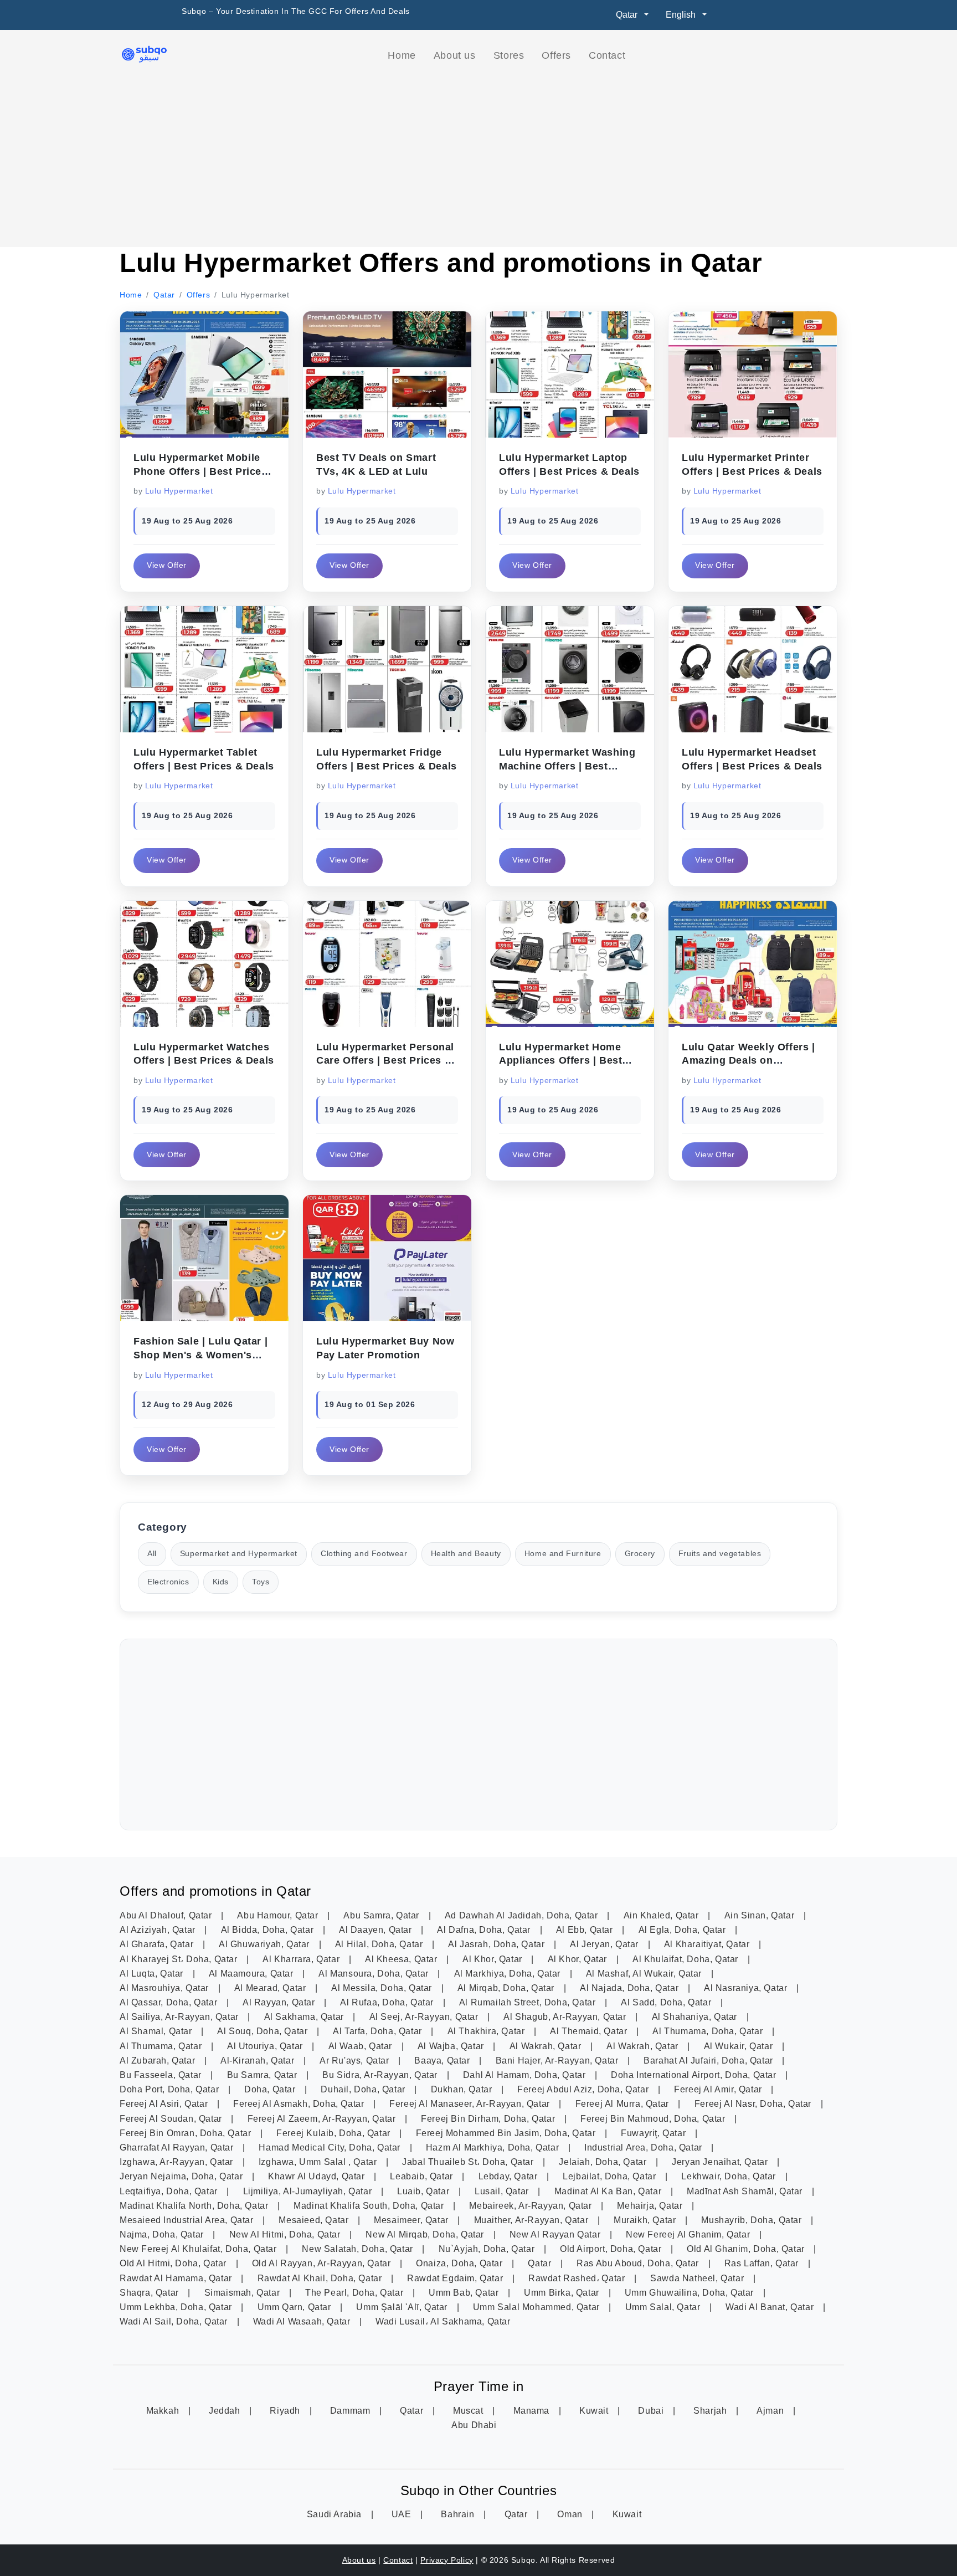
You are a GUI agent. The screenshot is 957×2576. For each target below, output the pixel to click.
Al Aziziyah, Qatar (159, 1930)
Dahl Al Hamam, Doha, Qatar (526, 2075)
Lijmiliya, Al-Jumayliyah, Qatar (309, 2191)
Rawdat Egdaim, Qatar (456, 2278)
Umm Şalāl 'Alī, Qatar (403, 2307)
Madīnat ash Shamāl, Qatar (746, 2191)
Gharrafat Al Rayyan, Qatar (178, 2147)
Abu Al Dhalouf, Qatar (167, 1915)
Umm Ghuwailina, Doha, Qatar (691, 2293)
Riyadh (286, 2411)
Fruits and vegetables (720, 1554)
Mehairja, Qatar (651, 2206)
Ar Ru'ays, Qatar (356, 2061)
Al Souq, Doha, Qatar (264, 2031)
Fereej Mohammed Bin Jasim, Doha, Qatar (507, 2133)
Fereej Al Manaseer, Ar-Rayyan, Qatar (471, 2104)
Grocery (640, 1554)
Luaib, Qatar (425, 2191)
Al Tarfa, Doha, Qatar (379, 2031)
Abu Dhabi (474, 2425)
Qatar (541, 2263)
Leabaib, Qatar (423, 2176)
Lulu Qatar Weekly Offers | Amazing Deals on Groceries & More (748, 1061)
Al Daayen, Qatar (377, 1930)
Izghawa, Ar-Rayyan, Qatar (178, 2162)
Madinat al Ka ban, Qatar (609, 2191)
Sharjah (711, 2411)
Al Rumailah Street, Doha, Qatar (529, 2002)
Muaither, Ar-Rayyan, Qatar (532, 2220)
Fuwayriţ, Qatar (655, 2133)
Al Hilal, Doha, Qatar (380, 1944)
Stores (509, 55)
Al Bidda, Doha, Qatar (269, 1930)
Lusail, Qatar (503, 2191)
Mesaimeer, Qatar (412, 2220)
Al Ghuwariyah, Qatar (266, 1944)
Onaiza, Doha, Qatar (461, 2263)
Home (402, 55)
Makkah (164, 2411)
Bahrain (459, 2514)
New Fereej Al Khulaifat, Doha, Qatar (199, 2249)
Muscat (469, 2411)
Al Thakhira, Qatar (487, 2031)
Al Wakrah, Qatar (547, 2046)
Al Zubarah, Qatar (159, 2061)
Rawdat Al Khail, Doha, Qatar (321, 2278)
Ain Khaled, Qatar (663, 1915)
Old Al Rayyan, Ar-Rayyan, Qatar (323, 2263)
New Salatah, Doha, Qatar (359, 2249)
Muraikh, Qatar (646, 2220)
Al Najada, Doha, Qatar (631, 1988)
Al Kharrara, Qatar (302, 1959)
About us (455, 55)
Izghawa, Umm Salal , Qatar (319, 2162)
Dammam (351, 2411)
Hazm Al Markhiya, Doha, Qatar (494, 2147)
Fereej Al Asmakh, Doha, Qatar (300, 2104)
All (152, 1554)
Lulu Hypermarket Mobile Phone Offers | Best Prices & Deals (200, 471)
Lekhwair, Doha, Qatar (730, 2176)
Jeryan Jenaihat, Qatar (721, 2162)
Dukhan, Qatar (463, 2089)
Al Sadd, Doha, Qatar (667, 2002)
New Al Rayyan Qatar (556, 2234)
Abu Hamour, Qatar (279, 1915)
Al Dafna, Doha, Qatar (485, 1930)
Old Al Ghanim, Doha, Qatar (747, 2249)
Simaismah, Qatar (243, 2293)
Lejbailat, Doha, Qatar (611, 2176)
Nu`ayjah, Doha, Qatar (488, 2249)
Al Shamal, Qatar (157, 2031)
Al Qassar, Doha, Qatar (170, 2002)
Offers (556, 55)
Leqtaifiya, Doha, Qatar (170, 2191)
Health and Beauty (466, 1554)
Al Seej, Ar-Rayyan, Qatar (425, 2017)
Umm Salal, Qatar (664, 2307)
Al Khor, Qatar (493, 1959)
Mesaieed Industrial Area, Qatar (188, 2220)
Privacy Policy (447, 2560)
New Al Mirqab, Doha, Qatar (426, 2234)
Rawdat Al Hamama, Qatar (177, 2278)
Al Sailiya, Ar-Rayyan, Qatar (180, 2017)
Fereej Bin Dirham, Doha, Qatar (489, 2119)
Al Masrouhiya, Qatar (166, 1988)
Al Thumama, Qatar (162, 2046)
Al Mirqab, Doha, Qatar (507, 1988)
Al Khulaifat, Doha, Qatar (687, 1959)
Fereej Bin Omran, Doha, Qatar (187, 2133)
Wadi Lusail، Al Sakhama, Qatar (443, 2321)
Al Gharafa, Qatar (158, 1944)
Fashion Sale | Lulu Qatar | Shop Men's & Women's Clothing (200, 1355)
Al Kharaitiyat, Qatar (708, 1944)
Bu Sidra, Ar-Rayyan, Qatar (381, 2075)
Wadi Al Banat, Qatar (771, 2307)
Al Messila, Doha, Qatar (383, 1988)
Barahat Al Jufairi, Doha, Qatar (709, 2061)
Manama (533, 2411)
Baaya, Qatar (443, 2061)
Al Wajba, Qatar (452, 2046)
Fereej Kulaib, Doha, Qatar (335, 2133)
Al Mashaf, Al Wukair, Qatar (645, 1974)
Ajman (771, 2411)
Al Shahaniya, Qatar (696, 2017)
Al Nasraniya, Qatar (747, 1988)
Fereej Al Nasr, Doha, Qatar (754, 2104)
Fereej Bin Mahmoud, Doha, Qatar (654, 2119)
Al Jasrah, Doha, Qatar (498, 1944)
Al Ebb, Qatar (586, 1930)
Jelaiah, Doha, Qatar (604, 2162)
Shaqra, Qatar (150, 2293)
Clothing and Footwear (364, 1554)
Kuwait (595, 2411)
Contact (607, 55)
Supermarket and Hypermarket (239, 1554)
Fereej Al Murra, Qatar (624, 2104)
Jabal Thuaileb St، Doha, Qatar (469, 2162)
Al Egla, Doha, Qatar (684, 1930)
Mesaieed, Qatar (315, 2220)
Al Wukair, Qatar (740, 2046)
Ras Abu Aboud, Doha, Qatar (639, 2263)
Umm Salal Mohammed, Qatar (538, 2307)
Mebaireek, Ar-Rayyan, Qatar (532, 2206)
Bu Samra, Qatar (264, 2075)
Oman (571, 2514)
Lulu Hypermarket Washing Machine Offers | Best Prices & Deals (567, 766)
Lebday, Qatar (509, 2176)
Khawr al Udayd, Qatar (318, 2176)
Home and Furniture (563, 1554)
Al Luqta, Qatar (153, 1974)
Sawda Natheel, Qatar (698, 2278)
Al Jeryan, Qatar (605, 1944)
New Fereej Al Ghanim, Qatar (689, 2234)
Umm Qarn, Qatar (296, 2307)
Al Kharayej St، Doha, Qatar (180, 1959)
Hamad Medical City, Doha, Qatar (331, 2147)
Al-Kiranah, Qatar (259, 2061)
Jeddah (226, 2411)
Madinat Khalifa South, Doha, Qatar (370, 2206)
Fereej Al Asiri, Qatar (165, 2104)
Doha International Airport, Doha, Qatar (695, 2075)
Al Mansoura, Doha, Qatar (375, 1974)
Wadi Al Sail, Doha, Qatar (175, 2321)
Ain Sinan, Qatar (761, 1915)
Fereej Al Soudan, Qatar (172, 2119)
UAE (403, 2514)
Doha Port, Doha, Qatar (171, 2089)
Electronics (168, 1582)
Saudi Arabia (336, 2514)
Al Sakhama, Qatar (305, 2017)
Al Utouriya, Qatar (266, 2046)
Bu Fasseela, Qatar (162, 2075)
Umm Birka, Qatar (563, 2293)
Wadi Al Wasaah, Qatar (303, 2321)
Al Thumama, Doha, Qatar (709, 2031)
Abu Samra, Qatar (382, 1915)
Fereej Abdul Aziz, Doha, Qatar (584, 2089)
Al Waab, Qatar (362, 2046)
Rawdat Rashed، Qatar (578, 2278)
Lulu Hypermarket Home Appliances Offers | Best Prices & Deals (560, 1061)
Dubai (652, 2411)
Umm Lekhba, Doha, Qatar (177, 2307)
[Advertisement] (478, 156)
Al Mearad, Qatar (271, 1988)
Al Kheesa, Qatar (402, 1959)
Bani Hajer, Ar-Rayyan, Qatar (558, 2061)
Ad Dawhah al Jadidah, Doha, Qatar (523, 1915)
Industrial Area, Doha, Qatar (644, 2147)
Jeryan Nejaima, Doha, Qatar (182, 2176)
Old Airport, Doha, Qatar (612, 2249)
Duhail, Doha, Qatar (364, 2089)
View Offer (167, 565)
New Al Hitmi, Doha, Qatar (286, 2234)
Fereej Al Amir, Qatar (719, 2089)
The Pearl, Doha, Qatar (356, 2293)
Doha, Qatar (271, 2089)
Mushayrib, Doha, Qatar (753, 2220)
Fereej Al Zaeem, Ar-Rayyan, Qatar (323, 2119)
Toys (261, 1582)
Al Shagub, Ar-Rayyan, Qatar (566, 2017)
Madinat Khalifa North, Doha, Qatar (195, 2206)
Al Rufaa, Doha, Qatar (388, 2002)
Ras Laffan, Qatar (763, 2263)
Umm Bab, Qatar (465, 2293)
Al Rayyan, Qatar (280, 2002)
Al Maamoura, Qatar (252, 1974)
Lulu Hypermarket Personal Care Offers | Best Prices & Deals (385, 1061)
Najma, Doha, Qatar (163, 2234)
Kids (221, 1582)
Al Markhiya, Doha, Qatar (509, 1974)
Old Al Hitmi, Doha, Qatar (174, 2263)
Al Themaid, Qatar (590, 2031)
